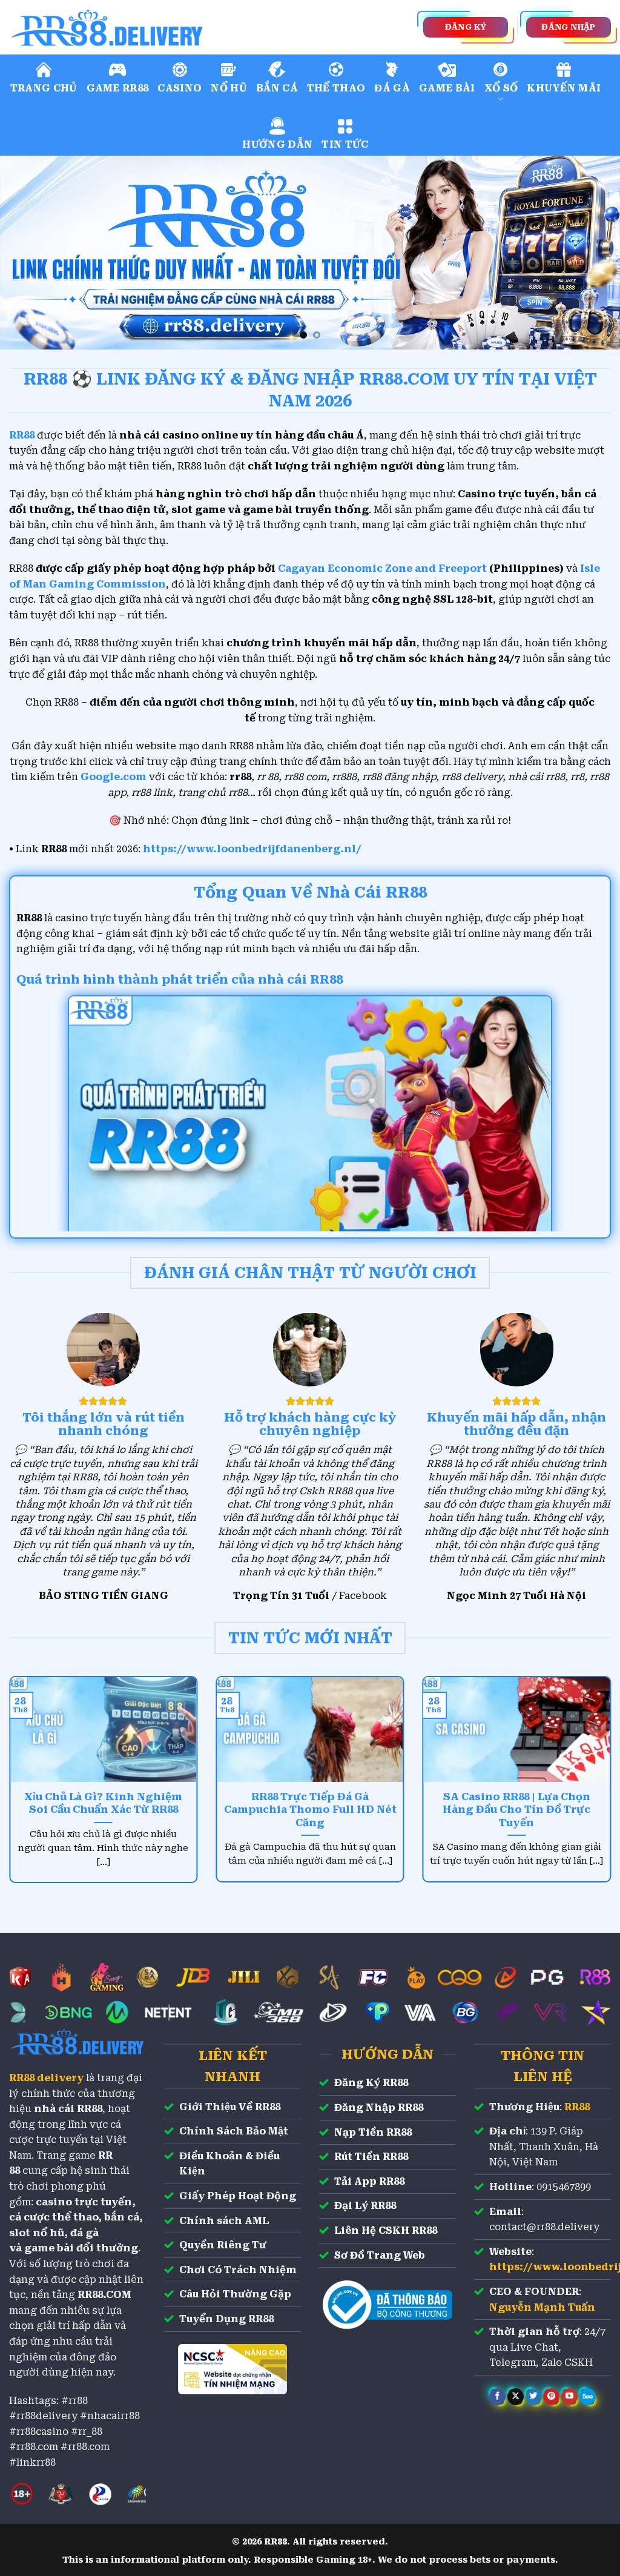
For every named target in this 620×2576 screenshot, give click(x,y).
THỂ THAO (336, 88)
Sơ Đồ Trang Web (380, 2255)
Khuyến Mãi (564, 88)
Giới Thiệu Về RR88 (230, 2107)
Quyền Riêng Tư (223, 2245)
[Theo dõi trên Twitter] (534, 2397)
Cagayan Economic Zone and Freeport (382, 568)
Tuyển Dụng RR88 (226, 2319)
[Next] (592, 253)
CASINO (180, 88)
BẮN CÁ (277, 88)
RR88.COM (104, 2295)
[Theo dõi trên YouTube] (569, 2397)
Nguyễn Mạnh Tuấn (542, 2307)
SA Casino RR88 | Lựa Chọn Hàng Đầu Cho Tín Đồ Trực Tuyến (516, 1810)
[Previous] (28, 253)
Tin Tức (345, 144)
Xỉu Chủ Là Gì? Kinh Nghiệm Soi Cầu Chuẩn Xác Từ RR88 (103, 1803)
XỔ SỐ (501, 88)
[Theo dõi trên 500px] (588, 2397)
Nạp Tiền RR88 (373, 2132)
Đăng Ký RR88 (371, 2083)
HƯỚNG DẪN (277, 144)
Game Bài (447, 88)
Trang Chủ (44, 88)
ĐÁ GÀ (392, 88)
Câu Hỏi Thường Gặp (235, 2294)
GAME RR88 (118, 88)
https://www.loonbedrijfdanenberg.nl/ (252, 849)
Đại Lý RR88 (365, 2206)
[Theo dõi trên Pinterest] (551, 2397)
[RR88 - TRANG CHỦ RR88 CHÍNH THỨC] (160, 27)
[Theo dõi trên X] (516, 2397)
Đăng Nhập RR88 (379, 2107)
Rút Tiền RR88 (371, 2157)
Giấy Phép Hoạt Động (238, 2196)
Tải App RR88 (369, 2181)
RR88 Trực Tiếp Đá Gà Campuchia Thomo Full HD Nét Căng (310, 1810)
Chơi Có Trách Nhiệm (238, 2270)
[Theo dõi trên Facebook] (497, 2397)
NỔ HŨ (229, 88)
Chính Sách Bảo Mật (234, 2131)
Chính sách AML (224, 2221)
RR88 (577, 2107)
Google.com (114, 777)
